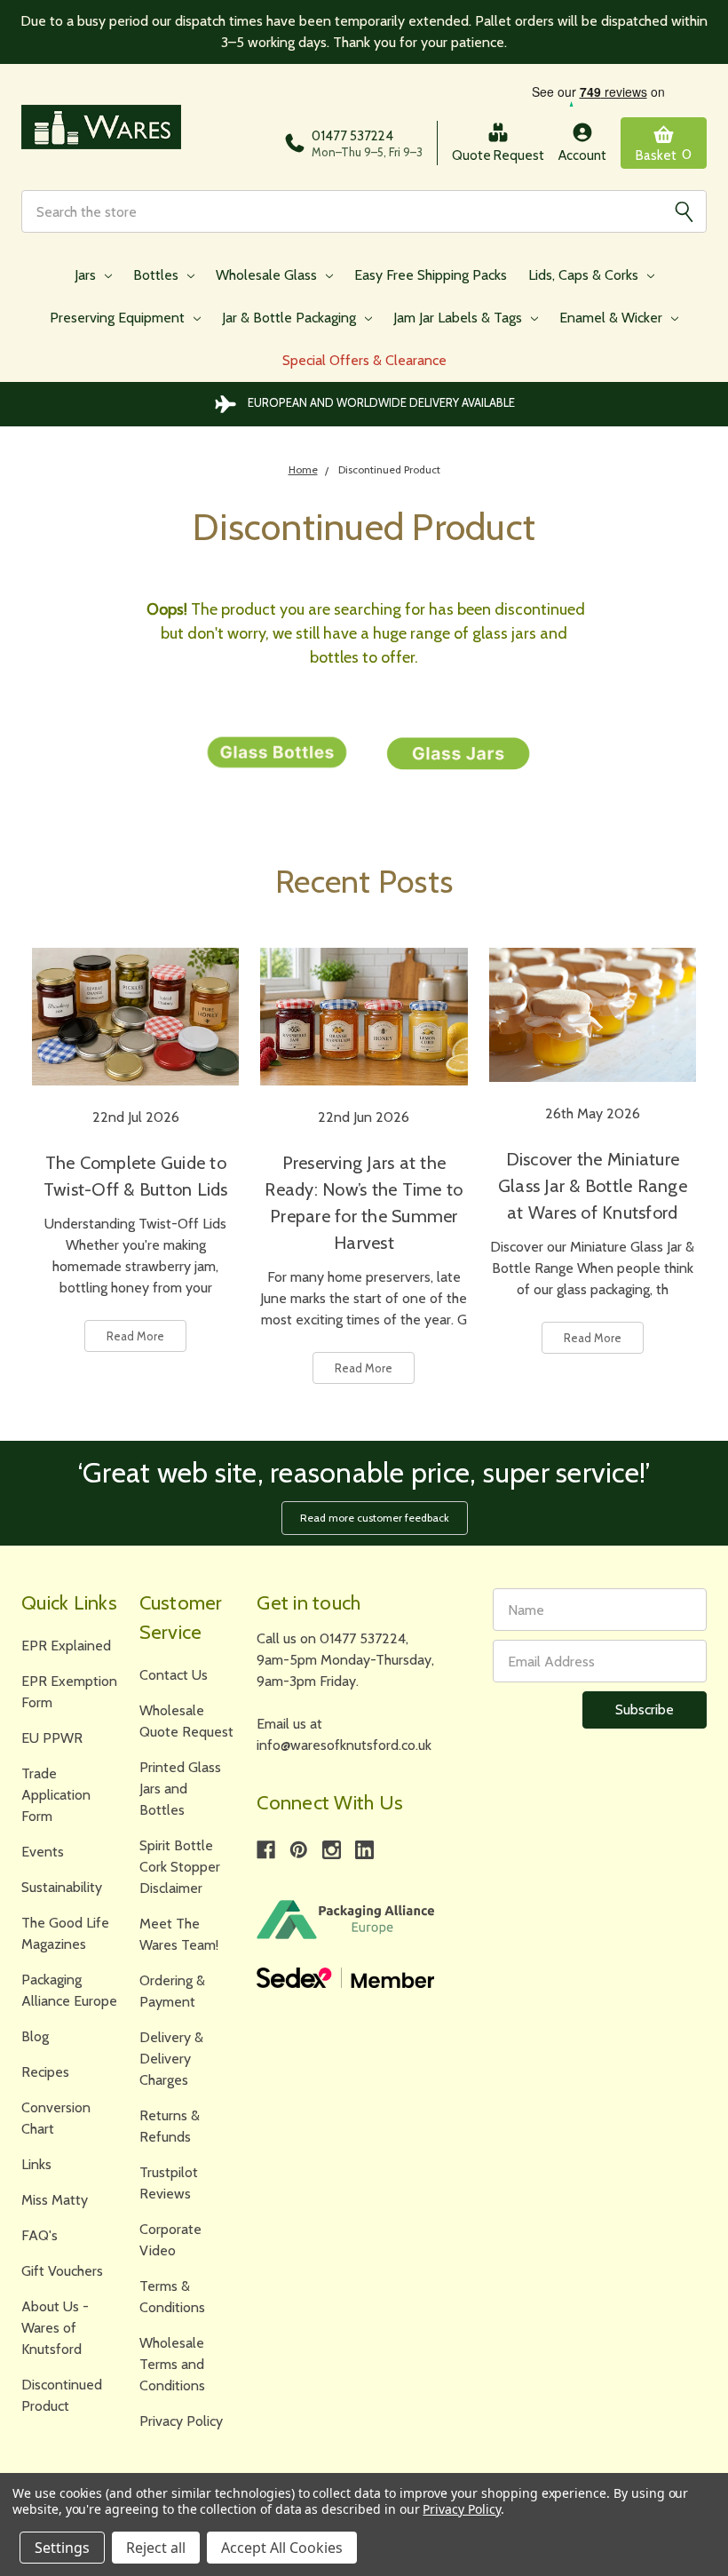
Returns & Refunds (170, 2126)
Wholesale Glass (268, 275)
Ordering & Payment (172, 1991)
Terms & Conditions (172, 2297)
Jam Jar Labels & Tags (459, 318)
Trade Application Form (56, 1795)
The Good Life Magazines (65, 1933)
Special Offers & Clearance (364, 360)
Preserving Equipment (119, 318)
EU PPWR (52, 1738)
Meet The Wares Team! (179, 1934)
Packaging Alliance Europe (69, 1990)
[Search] (684, 211)
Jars (87, 275)
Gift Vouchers (62, 2271)
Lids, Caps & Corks (585, 275)
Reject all (156, 2548)
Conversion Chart (56, 2118)
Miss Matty (55, 2200)
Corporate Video (170, 2240)
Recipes (45, 2072)
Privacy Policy (181, 2421)
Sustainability (62, 1887)
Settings (62, 2548)
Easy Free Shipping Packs (431, 275)
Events (43, 1852)
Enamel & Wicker (613, 318)
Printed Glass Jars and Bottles (180, 1789)
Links (36, 2164)
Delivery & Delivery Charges (171, 2059)
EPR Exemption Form (69, 1692)
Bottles (158, 275)
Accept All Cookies (282, 2548)
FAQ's (40, 2235)
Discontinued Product (62, 2395)
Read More (135, 1336)
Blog (35, 2036)
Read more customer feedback (375, 1518)
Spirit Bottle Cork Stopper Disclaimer (180, 1867)
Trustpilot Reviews (169, 2183)
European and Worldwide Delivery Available (381, 402)
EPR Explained (66, 1646)
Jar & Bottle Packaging (291, 318)
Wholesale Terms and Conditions (172, 2364)
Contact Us (174, 1675)
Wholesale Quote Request (186, 1721)
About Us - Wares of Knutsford (55, 2328)
